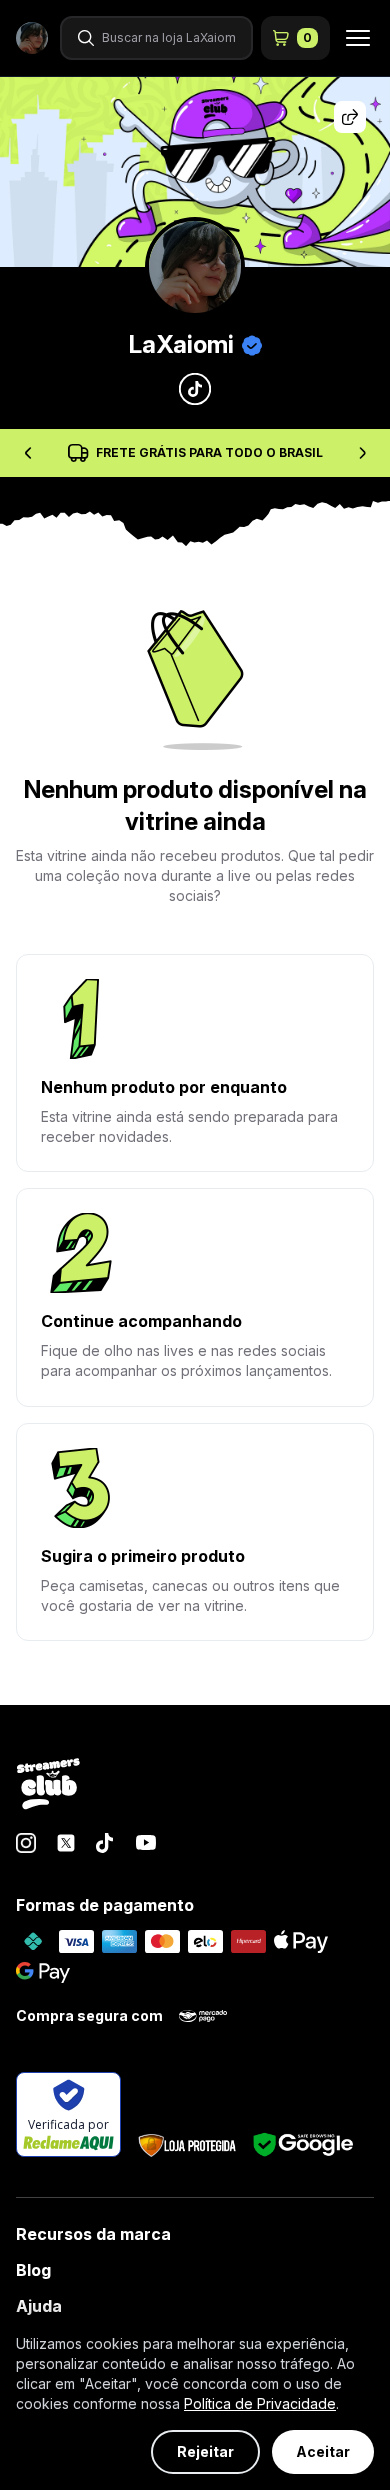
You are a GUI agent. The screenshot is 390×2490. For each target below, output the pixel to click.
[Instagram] (26, 1843)
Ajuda (39, 2306)
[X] (66, 1843)
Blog (33, 2270)
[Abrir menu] (352, 38)
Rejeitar (205, 2451)
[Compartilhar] (350, 117)
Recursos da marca (93, 2234)
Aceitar (323, 2451)
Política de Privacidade (260, 2403)
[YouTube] (146, 1843)
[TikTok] (106, 1843)
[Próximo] (362, 453)
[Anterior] (28, 453)
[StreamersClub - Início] (48, 1785)
